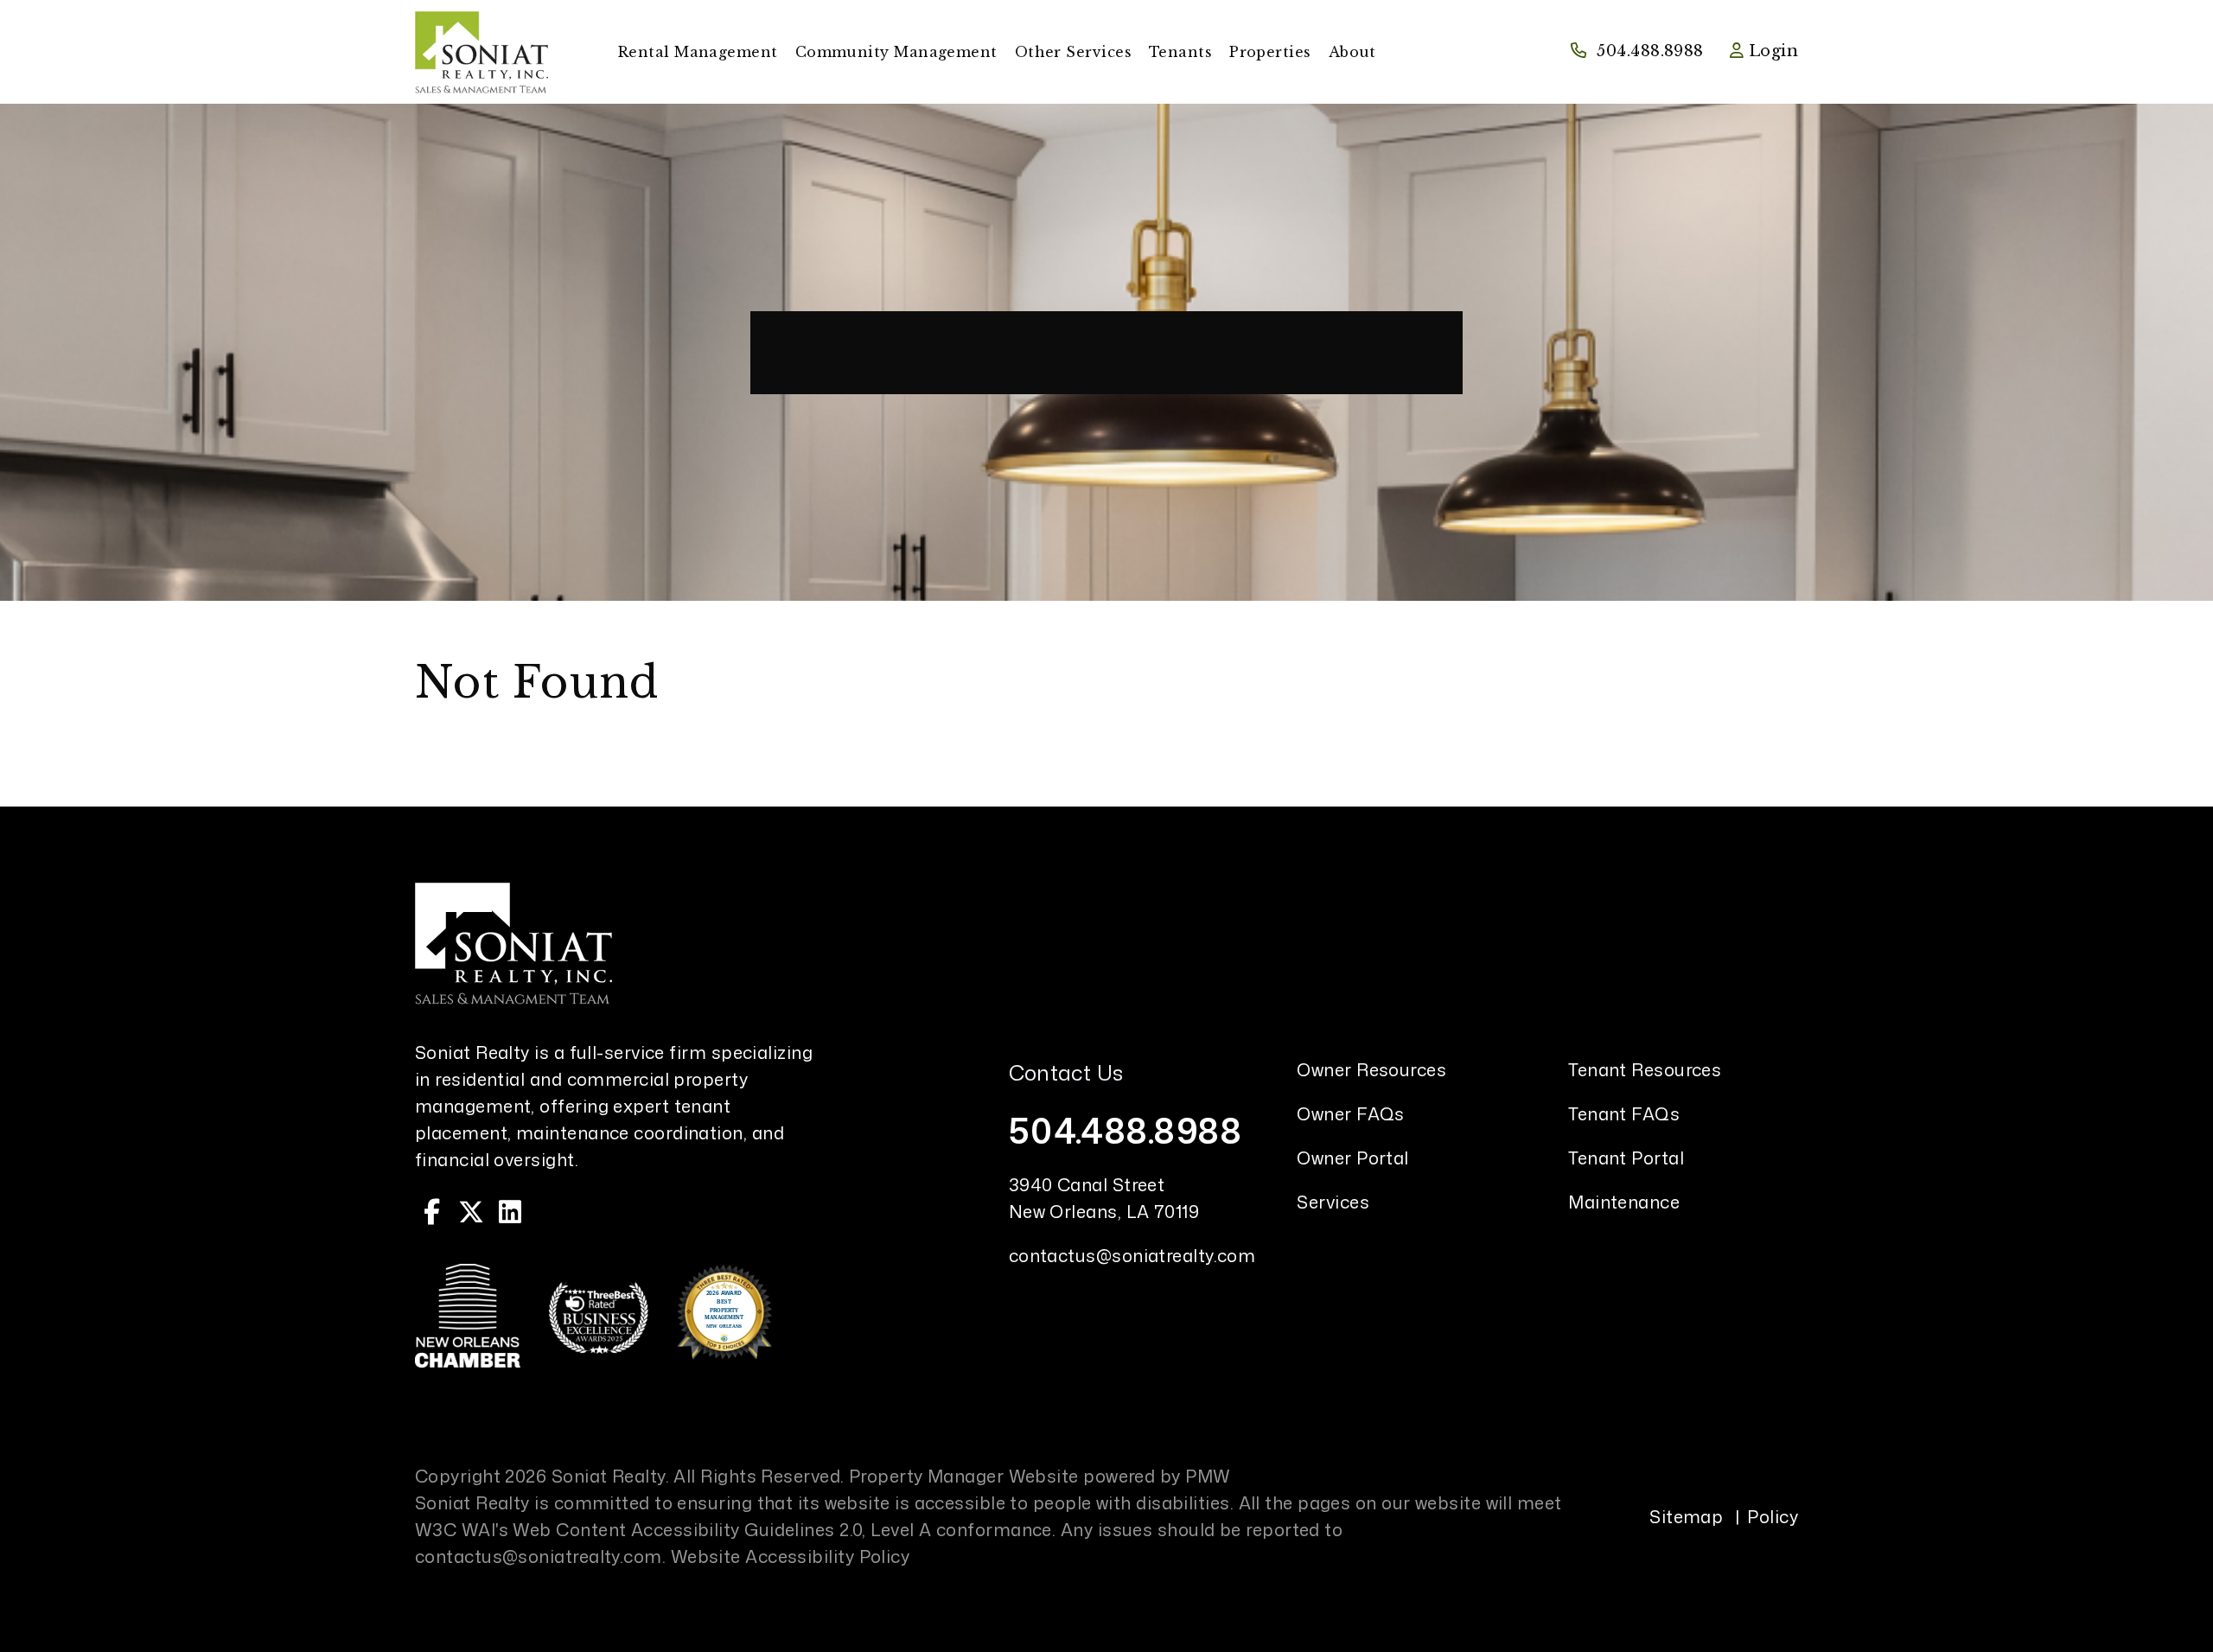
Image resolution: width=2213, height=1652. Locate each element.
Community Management (896, 52)
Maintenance (1624, 1202)
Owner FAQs (1351, 1113)
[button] (432, 1212)
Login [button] (1771, 51)
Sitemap (1686, 1516)
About (1352, 52)
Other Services (1073, 52)
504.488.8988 (1650, 51)
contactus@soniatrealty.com (1132, 1255)
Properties (1270, 52)
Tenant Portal (1626, 1158)
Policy (1773, 1516)
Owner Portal (1352, 1158)
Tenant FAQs (1624, 1113)
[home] (482, 51)
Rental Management (698, 52)
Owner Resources (1371, 1069)
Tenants (1180, 52)
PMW (1208, 1476)
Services (1333, 1202)
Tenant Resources (1645, 1069)
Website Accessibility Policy (791, 1556)
